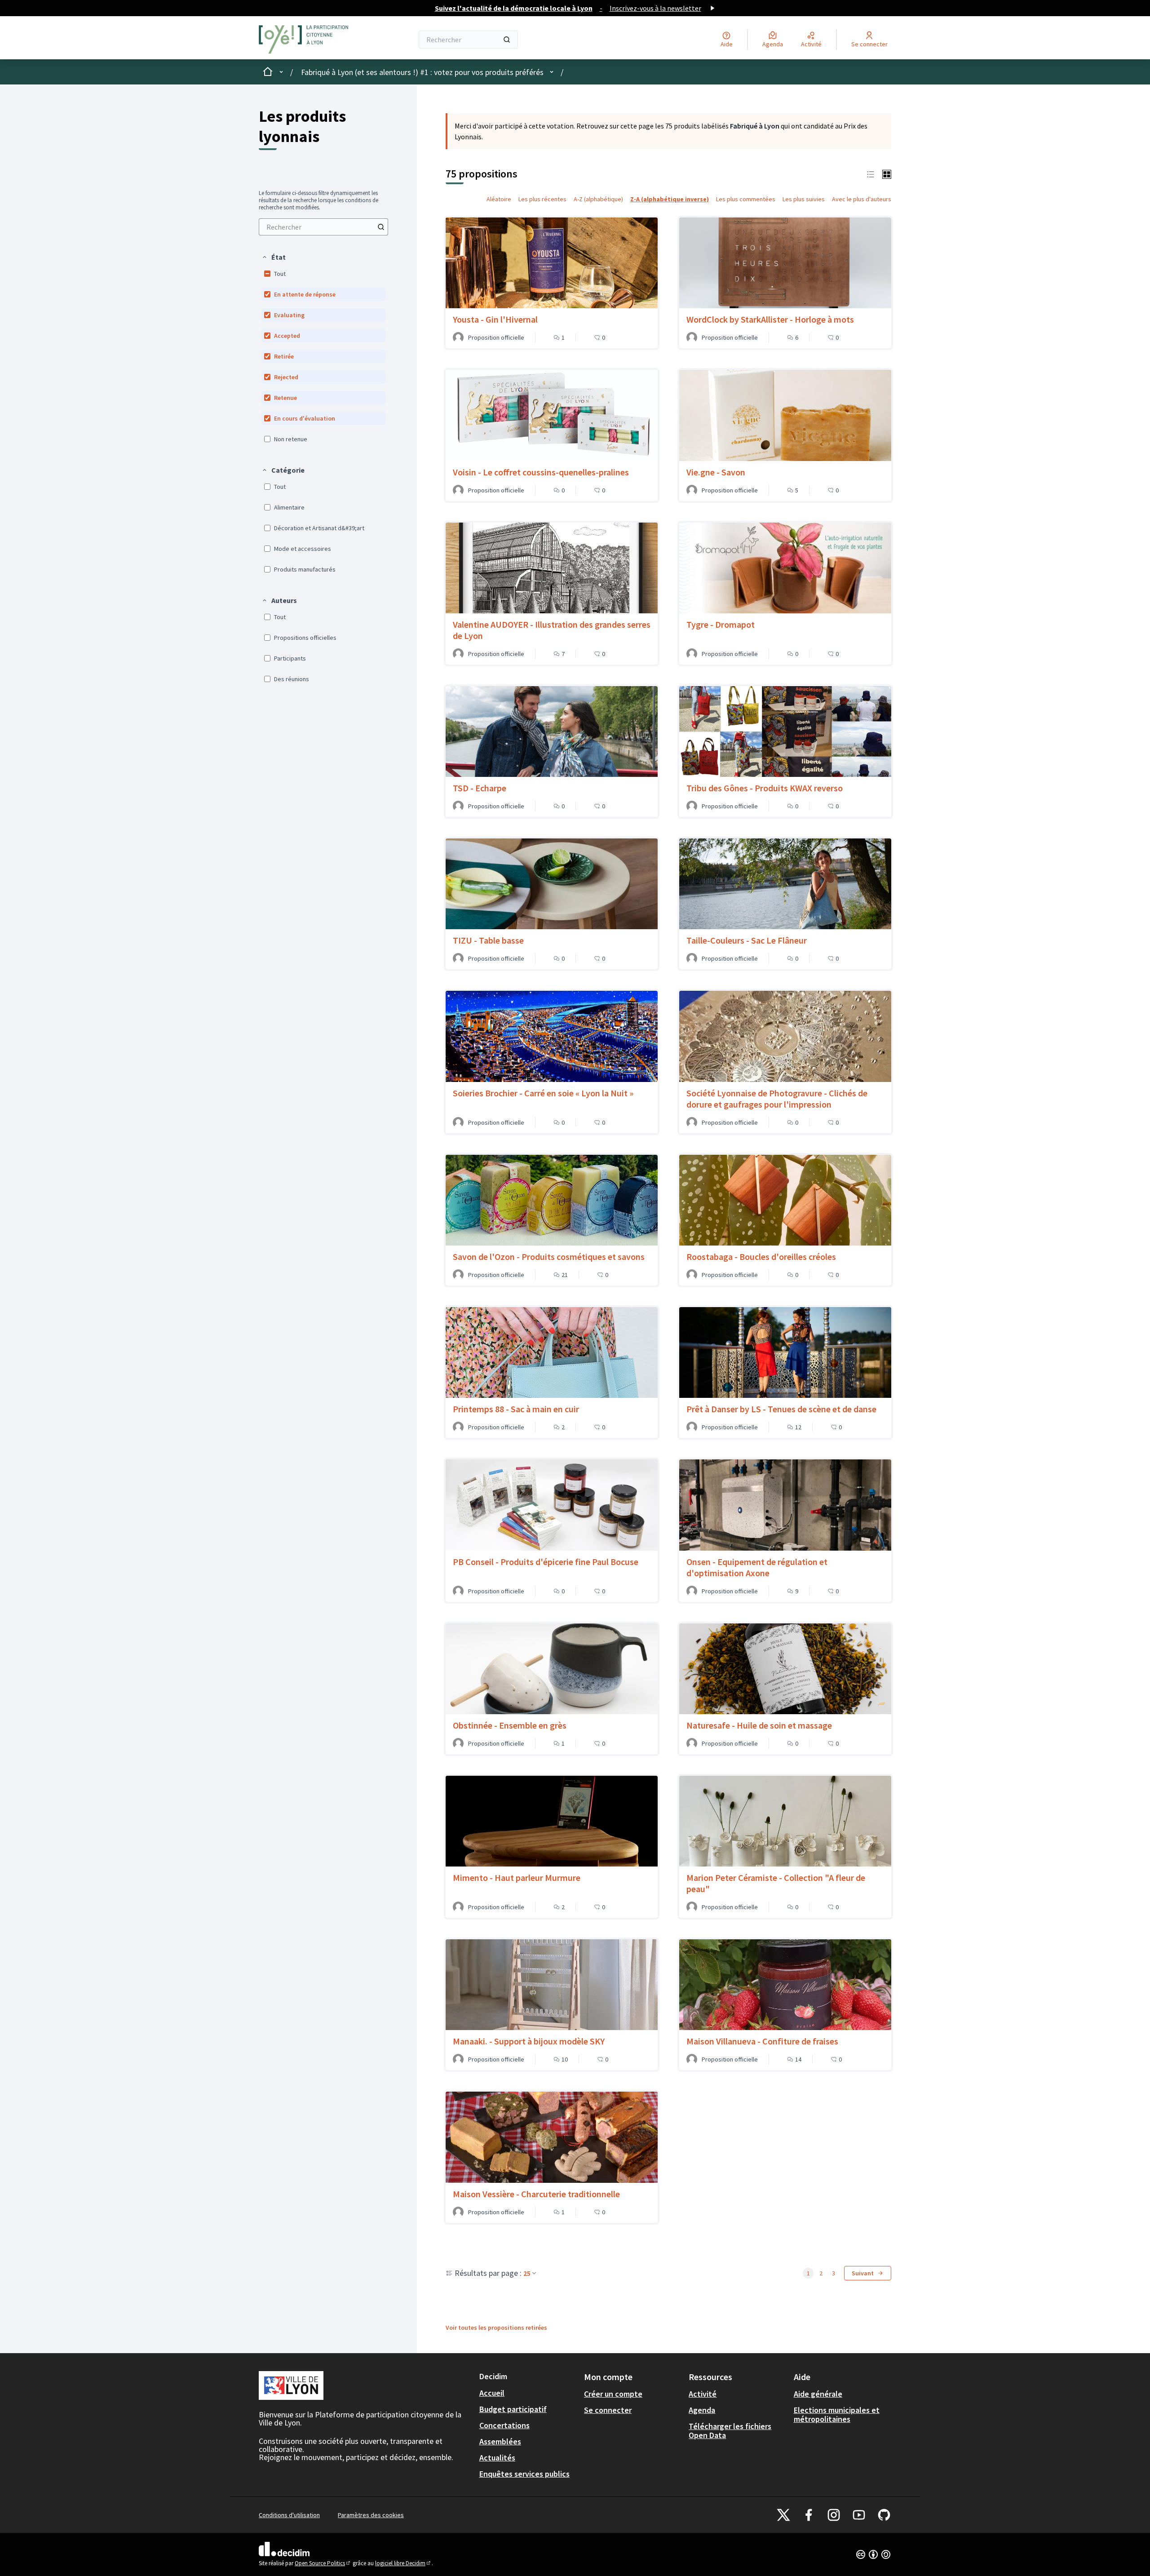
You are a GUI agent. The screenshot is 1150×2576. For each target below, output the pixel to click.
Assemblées (500, 2441)
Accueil (492, 2393)
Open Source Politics (323, 2563)
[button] (274, 257)
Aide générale (818, 2394)
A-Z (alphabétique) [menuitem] (598, 199)
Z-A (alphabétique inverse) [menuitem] (670, 199)
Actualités (497, 2458)
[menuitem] (323, 227)
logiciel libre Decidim (403, 2563)
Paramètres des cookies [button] (371, 2515)
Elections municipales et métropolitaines (837, 2414)
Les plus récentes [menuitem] (542, 199)
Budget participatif (513, 2409)
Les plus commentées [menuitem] (746, 199)
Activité (703, 2394)
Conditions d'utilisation (289, 2515)
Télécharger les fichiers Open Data (730, 2431)
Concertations (504, 2425)
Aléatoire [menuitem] (499, 199)
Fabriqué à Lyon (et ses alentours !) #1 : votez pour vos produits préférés (422, 72)
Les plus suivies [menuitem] (804, 199)
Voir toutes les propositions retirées (496, 2328)
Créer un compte (613, 2394)
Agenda (702, 2410)
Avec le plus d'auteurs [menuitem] (862, 199)
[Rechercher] (507, 40)
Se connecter (608, 2410)
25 (527, 2273)
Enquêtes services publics (524, 2474)
